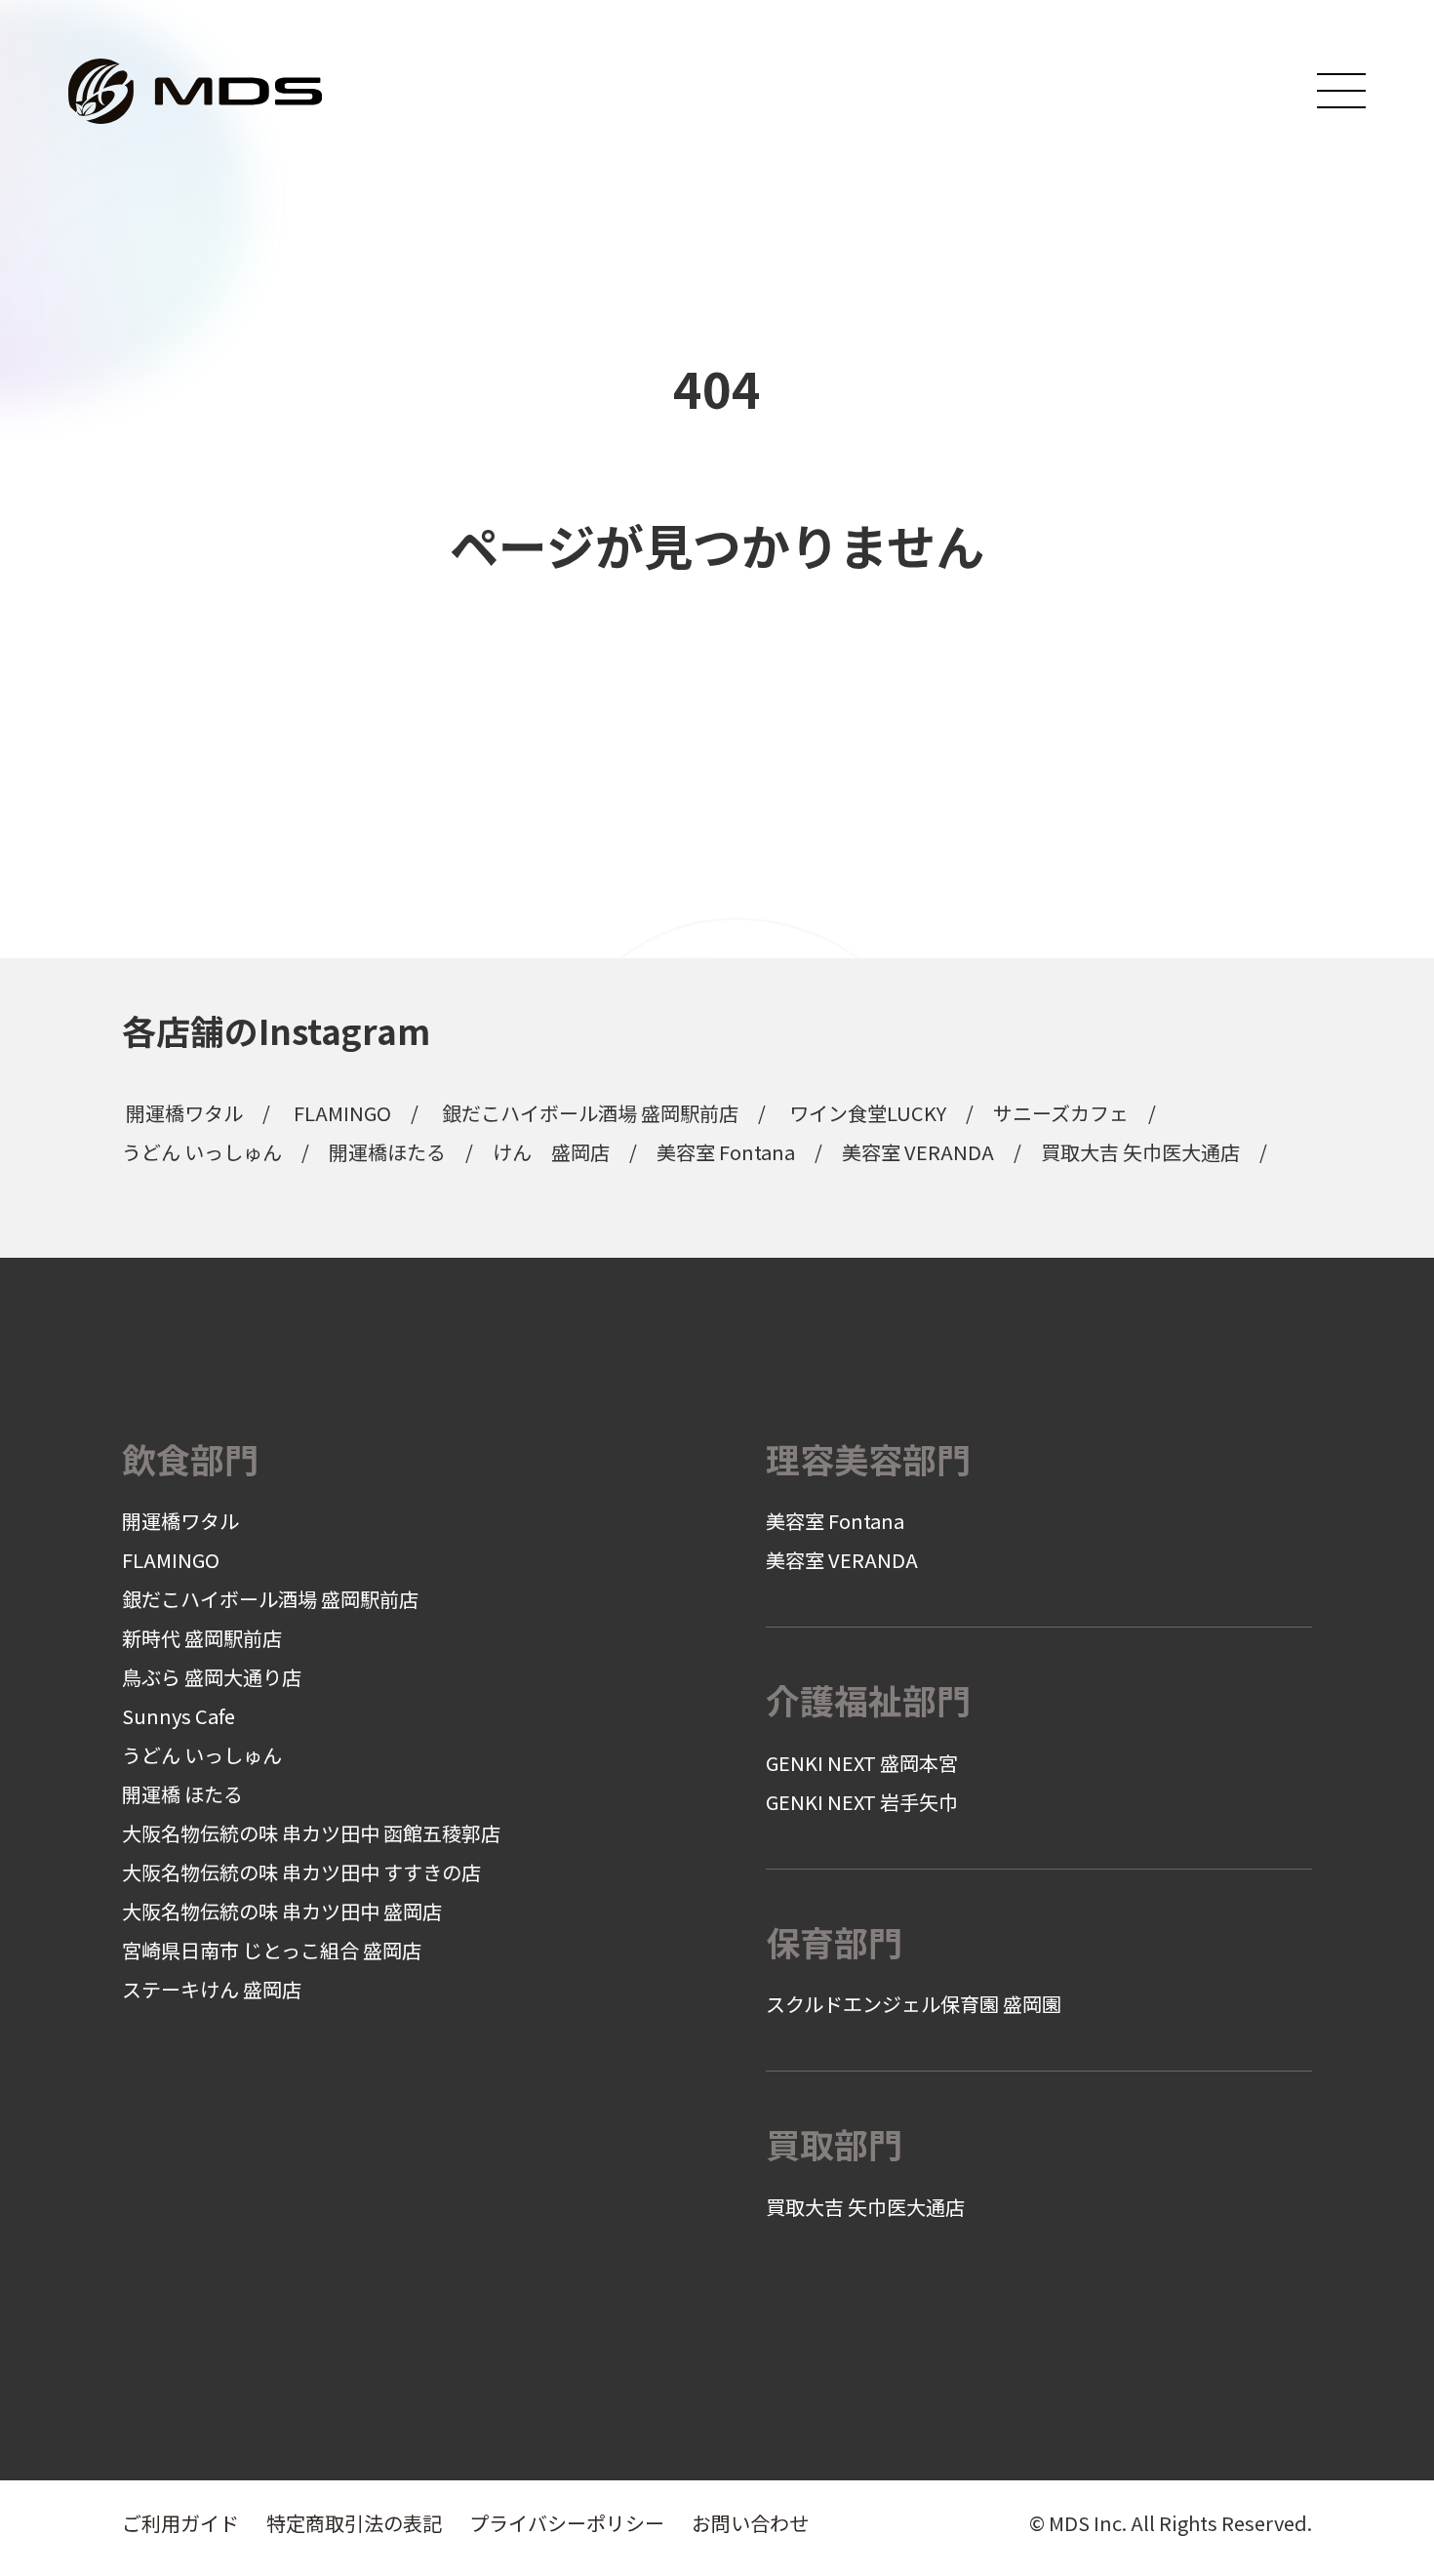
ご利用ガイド (180, 2523)
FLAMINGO (342, 1113)
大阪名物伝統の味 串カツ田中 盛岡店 (282, 1911)
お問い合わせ (750, 2523)
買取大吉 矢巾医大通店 (1140, 1152)
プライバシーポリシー (567, 2523)
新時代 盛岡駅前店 (202, 1638)
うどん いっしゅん (202, 1152)
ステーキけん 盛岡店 (212, 1989)
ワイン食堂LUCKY (868, 1113)
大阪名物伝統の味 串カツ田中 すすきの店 (301, 1872)
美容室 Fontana (726, 1152)
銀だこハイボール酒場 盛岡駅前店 (590, 1113)
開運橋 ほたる (182, 1794)
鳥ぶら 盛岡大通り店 (212, 1677)
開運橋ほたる (387, 1152)
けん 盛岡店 (551, 1152)
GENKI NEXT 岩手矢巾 (862, 1802)
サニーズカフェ (1061, 1113)
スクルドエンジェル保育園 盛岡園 (914, 2004)
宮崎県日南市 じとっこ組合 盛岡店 (272, 1950)
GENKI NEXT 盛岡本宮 (862, 1763)
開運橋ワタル (184, 1113)
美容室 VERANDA (918, 1152)
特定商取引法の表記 (354, 2523)
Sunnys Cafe (179, 1716)
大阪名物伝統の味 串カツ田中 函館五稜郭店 (311, 1833)
